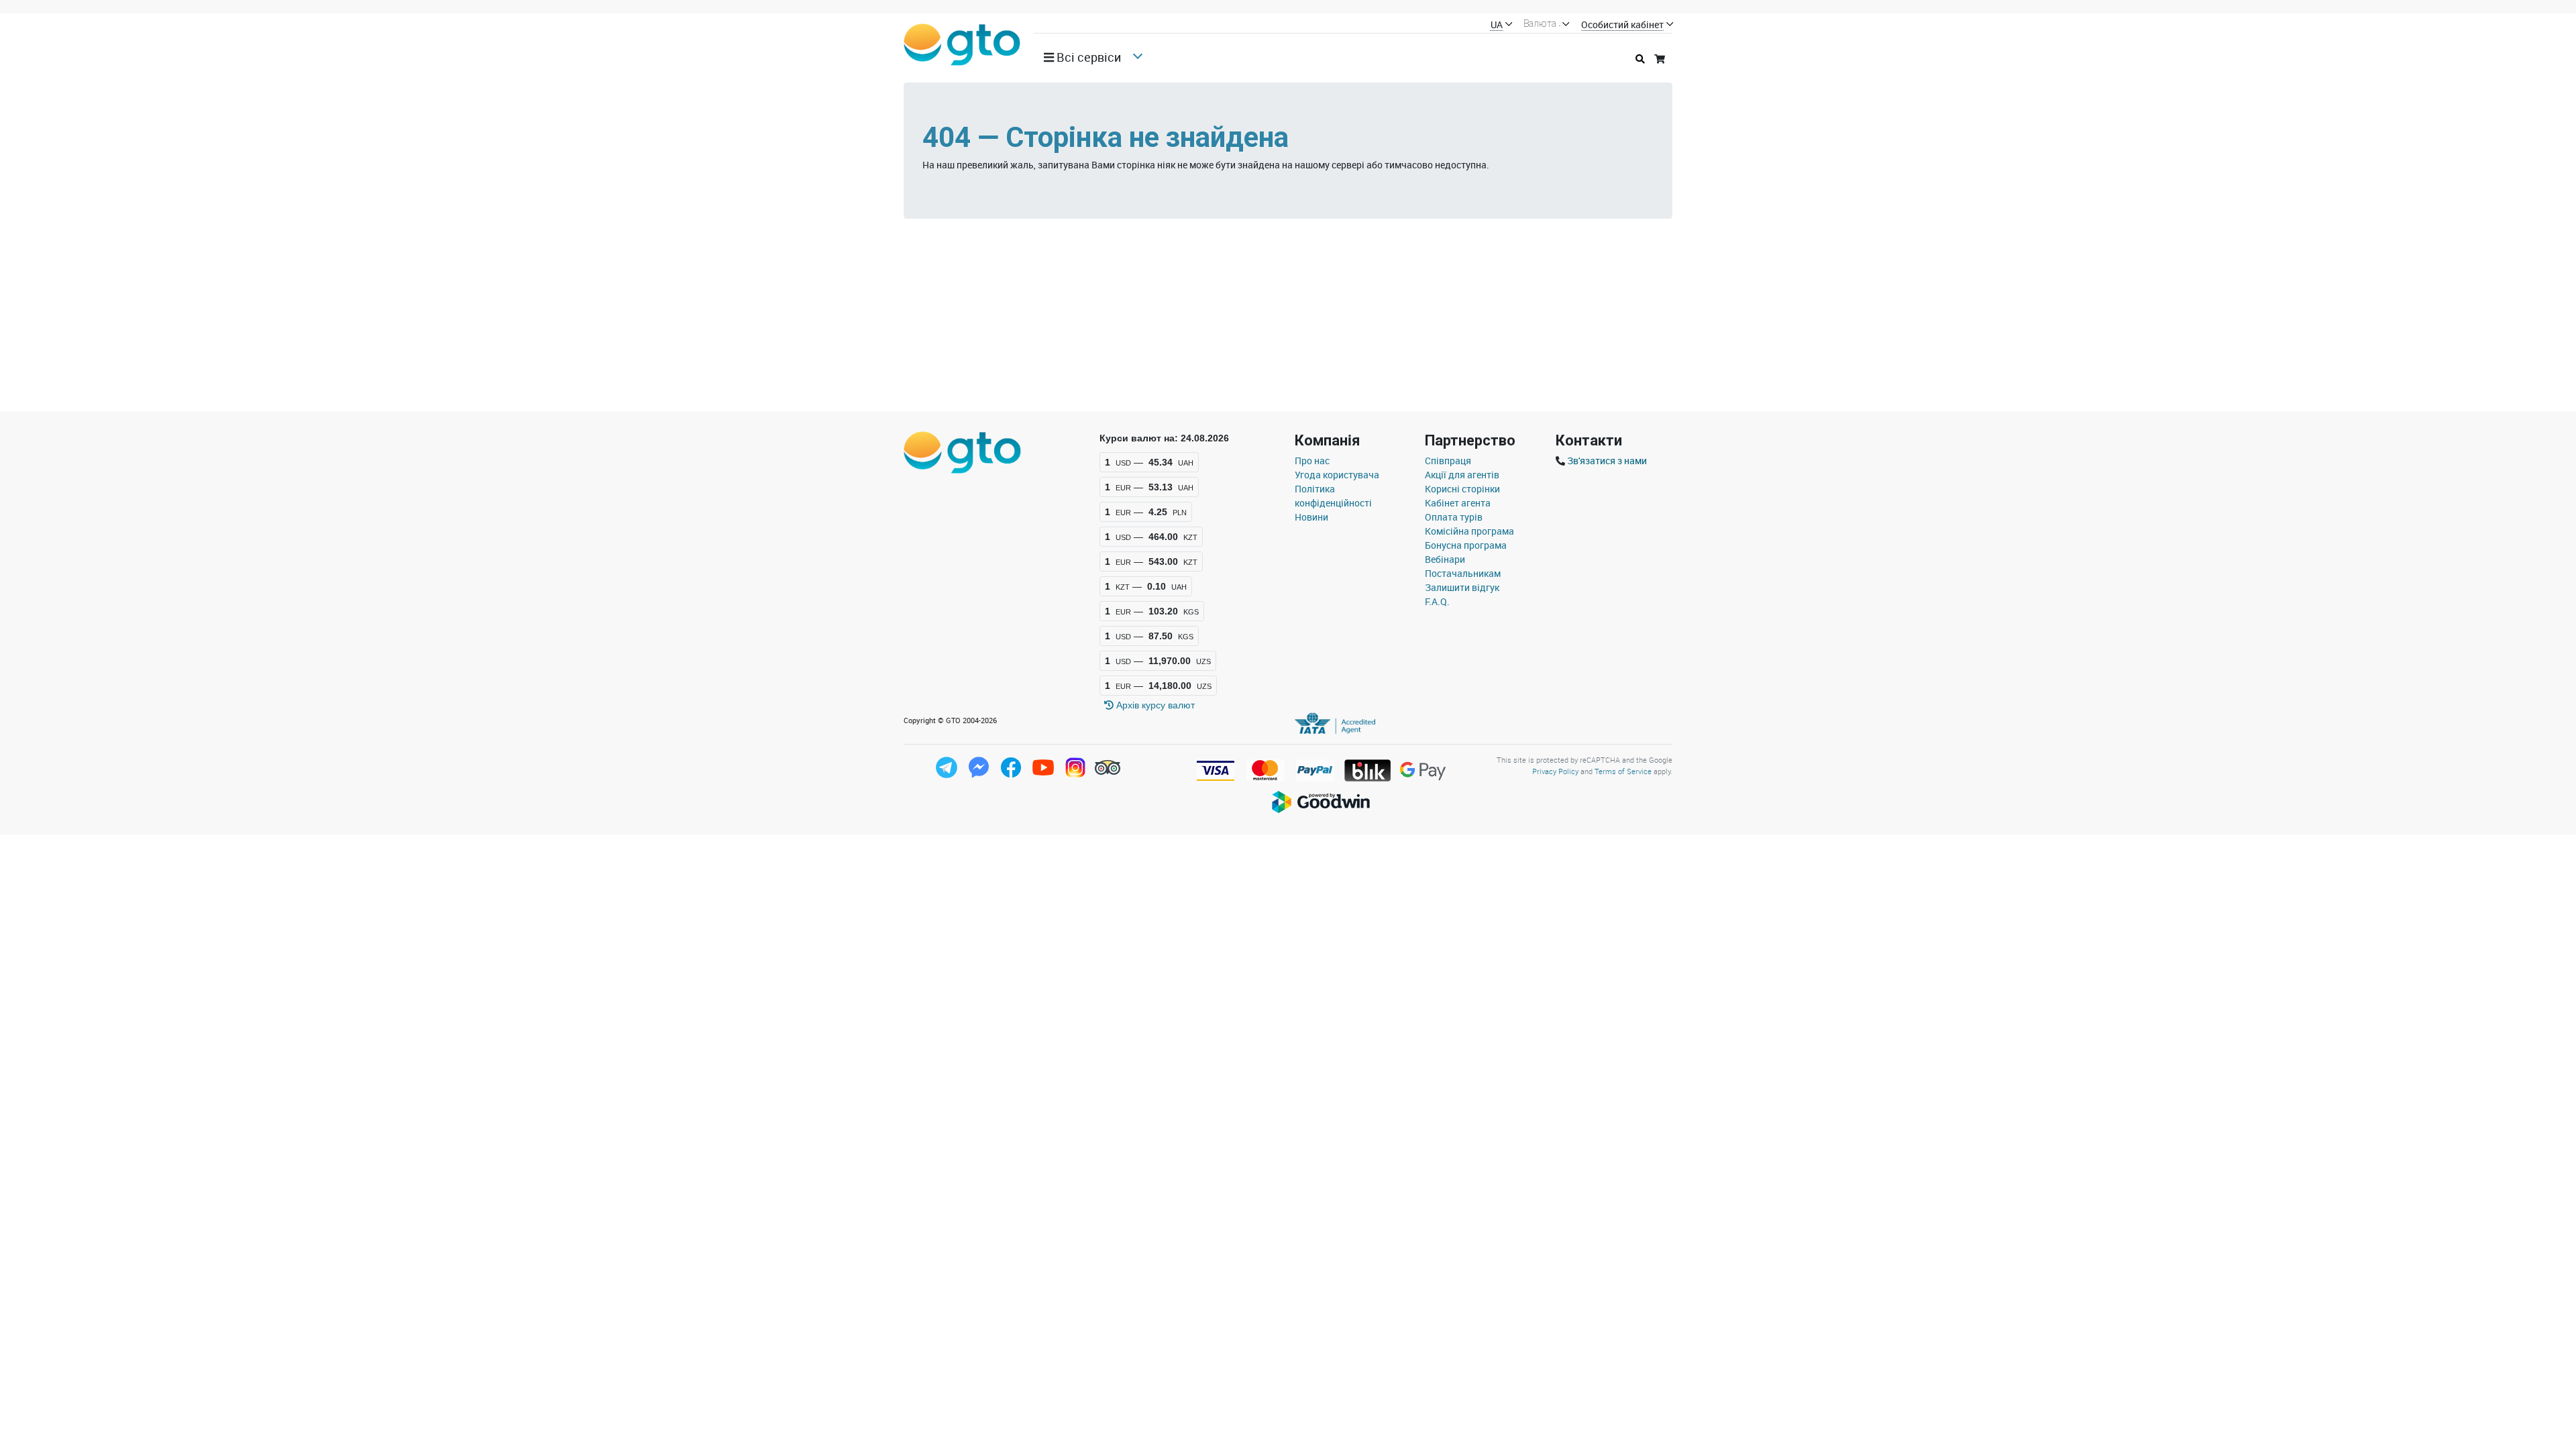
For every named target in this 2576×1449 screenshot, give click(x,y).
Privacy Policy (1555, 771)
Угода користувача (1337, 475)
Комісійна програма (1469, 531)
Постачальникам (1463, 573)
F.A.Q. (1437, 601)
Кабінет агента (1458, 503)
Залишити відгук (1462, 587)
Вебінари (1445, 559)
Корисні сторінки (1462, 489)
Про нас (1312, 461)
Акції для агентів (1462, 475)
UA (1497, 25)
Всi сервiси (1087, 57)
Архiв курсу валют (1154, 705)
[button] (1087, 57)
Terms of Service (1623, 771)
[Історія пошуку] (1640, 59)
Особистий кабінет (1622, 25)
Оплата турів (1454, 517)
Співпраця (1448, 461)
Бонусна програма (1466, 545)
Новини (1311, 517)
